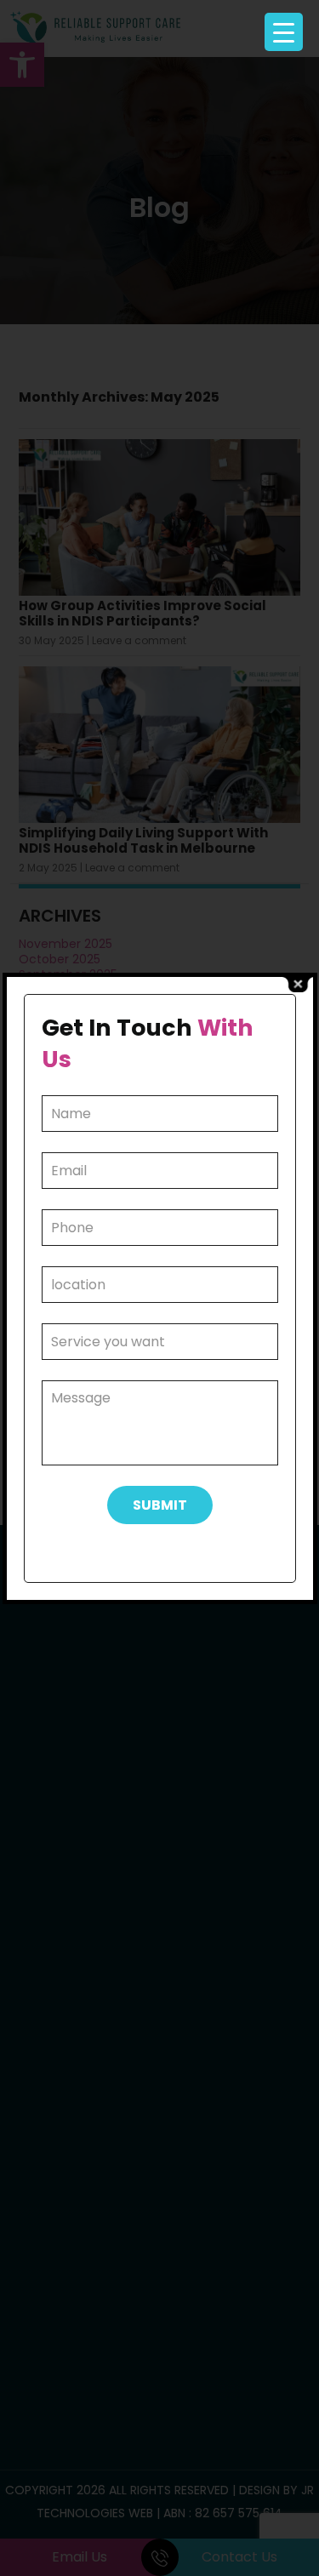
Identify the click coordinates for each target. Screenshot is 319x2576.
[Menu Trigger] (284, 32)
